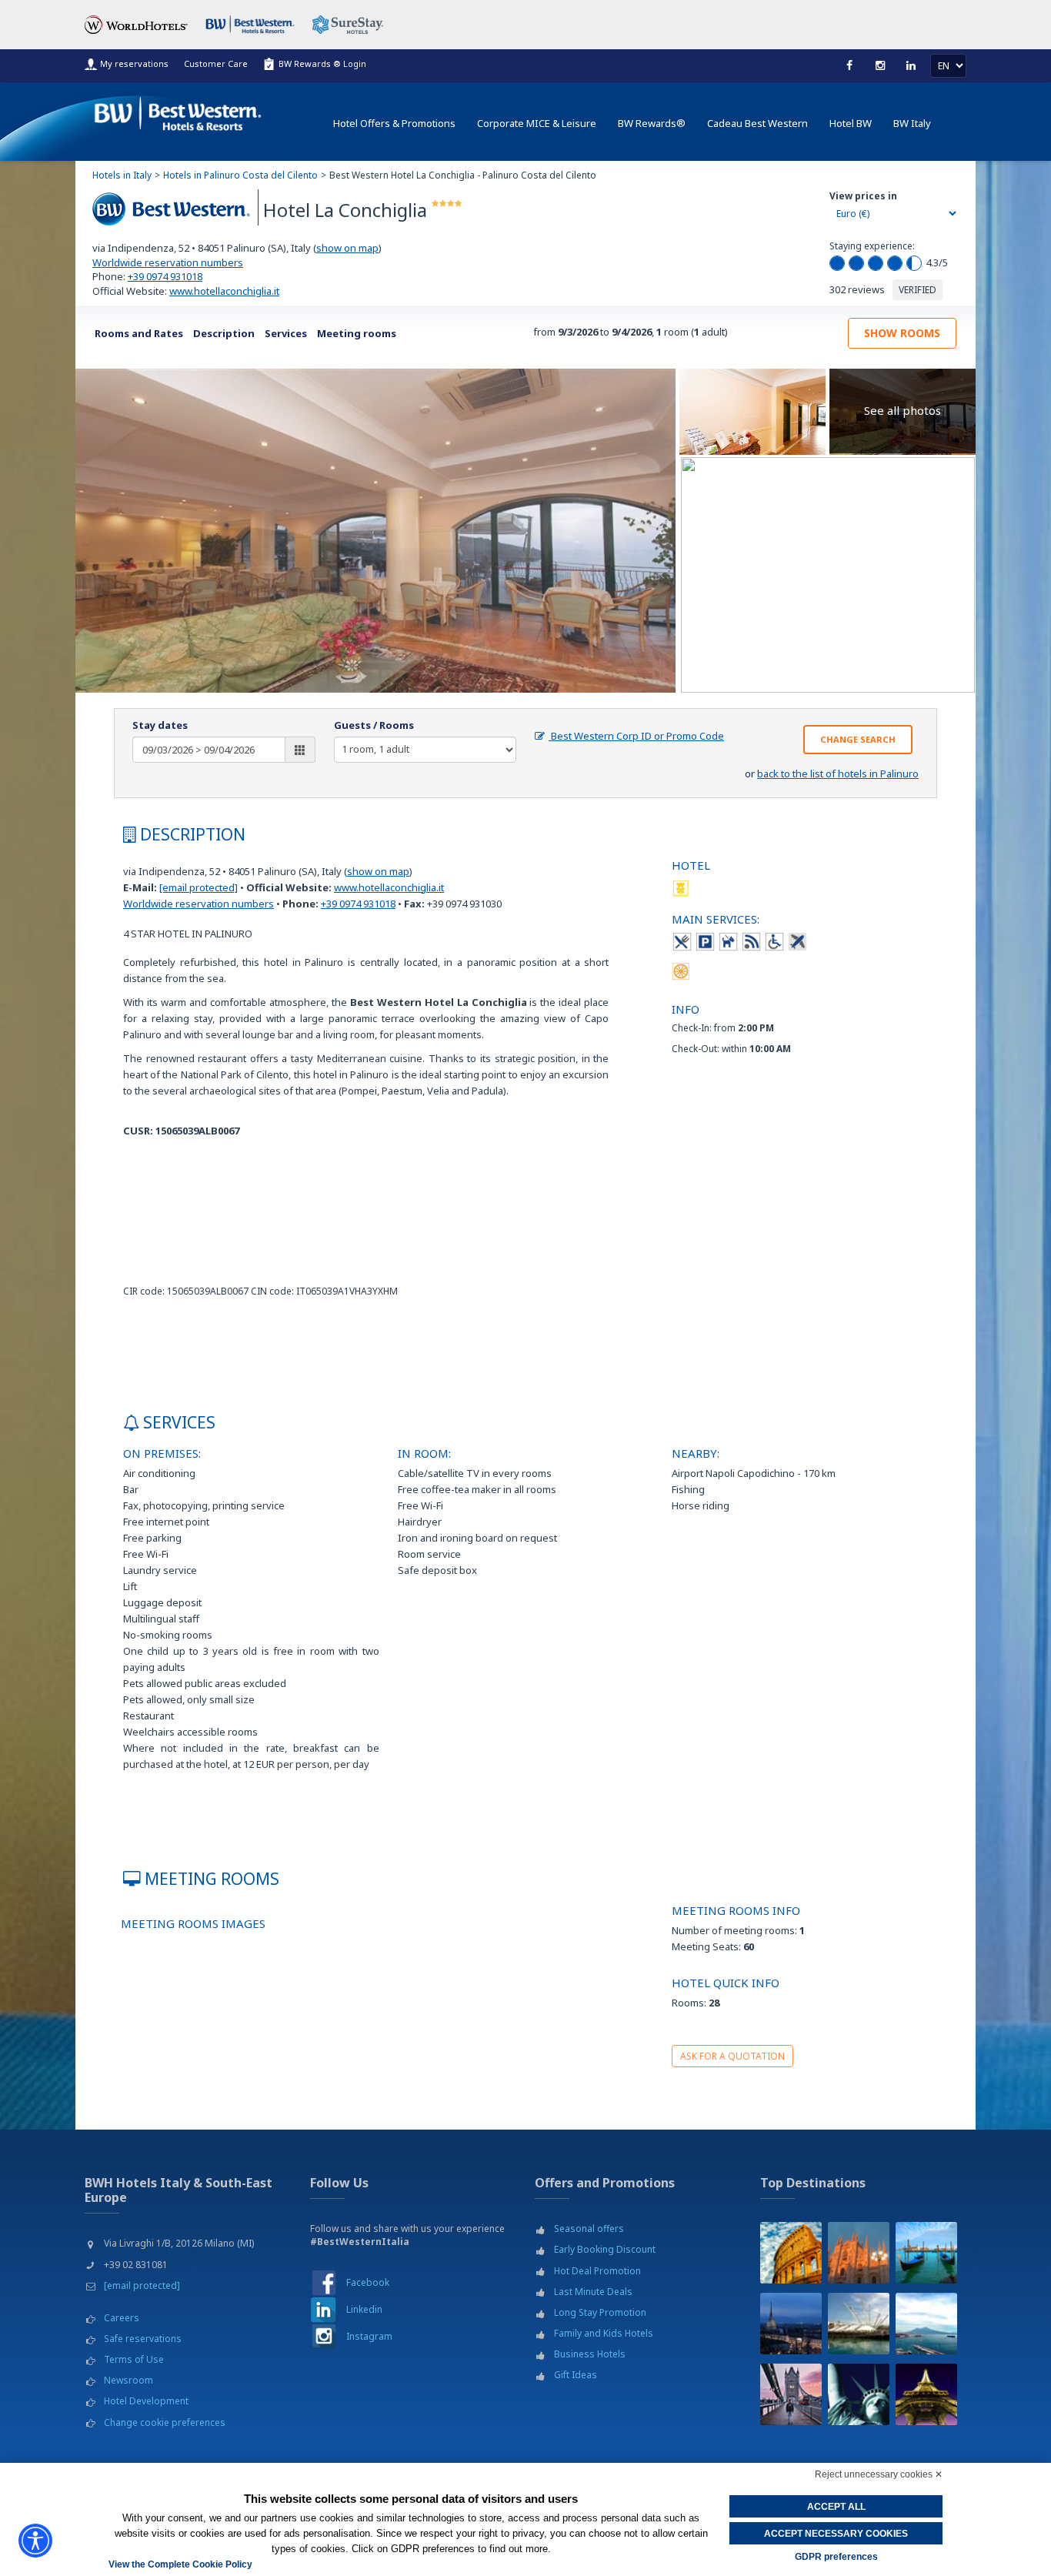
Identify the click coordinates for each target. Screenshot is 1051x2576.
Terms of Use (134, 2359)
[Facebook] (849, 65)
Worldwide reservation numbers (168, 262)
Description (224, 333)
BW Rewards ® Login (322, 63)
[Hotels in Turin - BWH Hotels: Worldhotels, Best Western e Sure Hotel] (791, 2324)
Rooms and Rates (139, 333)
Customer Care (216, 63)
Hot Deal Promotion (597, 2271)
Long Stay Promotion (600, 2312)
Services (286, 333)
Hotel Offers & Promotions (394, 123)
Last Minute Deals (593, 2292)
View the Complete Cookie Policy (180, 2564)
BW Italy (912, 123)
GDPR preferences (836, 2557)
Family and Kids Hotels (604, 2333)
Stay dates (160, 725)
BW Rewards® (652, 123)
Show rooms (902, 333)
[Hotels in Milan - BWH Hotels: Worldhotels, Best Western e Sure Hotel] (859, 2253)
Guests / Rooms (374, 725)
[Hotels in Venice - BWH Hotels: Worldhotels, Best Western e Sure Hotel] (926, 2253)
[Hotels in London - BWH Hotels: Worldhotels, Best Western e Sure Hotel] (791, 2394)
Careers (122, 2318)
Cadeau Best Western (757, 123)
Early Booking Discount (605, 2249)
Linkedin (364, 2309)
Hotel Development (146, 2401)
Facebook (368, 2282)
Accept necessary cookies (836, 2534)
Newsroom (128, 2380)
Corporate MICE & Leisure (537, 123)
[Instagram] (324, 2336)
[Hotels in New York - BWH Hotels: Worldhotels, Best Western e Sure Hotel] (859, 2394)
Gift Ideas (576, 2375)
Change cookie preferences (165, 2422)
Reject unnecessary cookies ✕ (879, 2474)
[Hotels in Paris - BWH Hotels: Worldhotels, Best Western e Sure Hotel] (926, 2394)
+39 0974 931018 (165, 276)
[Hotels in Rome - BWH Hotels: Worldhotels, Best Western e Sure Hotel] (791, 2253)
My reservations (134, 63)
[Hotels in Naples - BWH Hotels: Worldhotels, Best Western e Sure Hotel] (926, 2324)
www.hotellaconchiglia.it (224, 291)
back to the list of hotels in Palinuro (838, 773)
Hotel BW (851, 123)
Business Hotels (590, 2354)
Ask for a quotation (732, 2056)
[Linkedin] (911, 65)
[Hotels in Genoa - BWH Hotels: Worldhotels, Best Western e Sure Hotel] (859, 2324)
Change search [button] (858, 739)
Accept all (836, 2507)
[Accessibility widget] (35, 2541)
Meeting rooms (357, 333)
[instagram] (880, 65)
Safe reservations (143, 2339)
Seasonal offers (589, 2229)
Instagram (369, 2336)
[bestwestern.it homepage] (179, 110)
